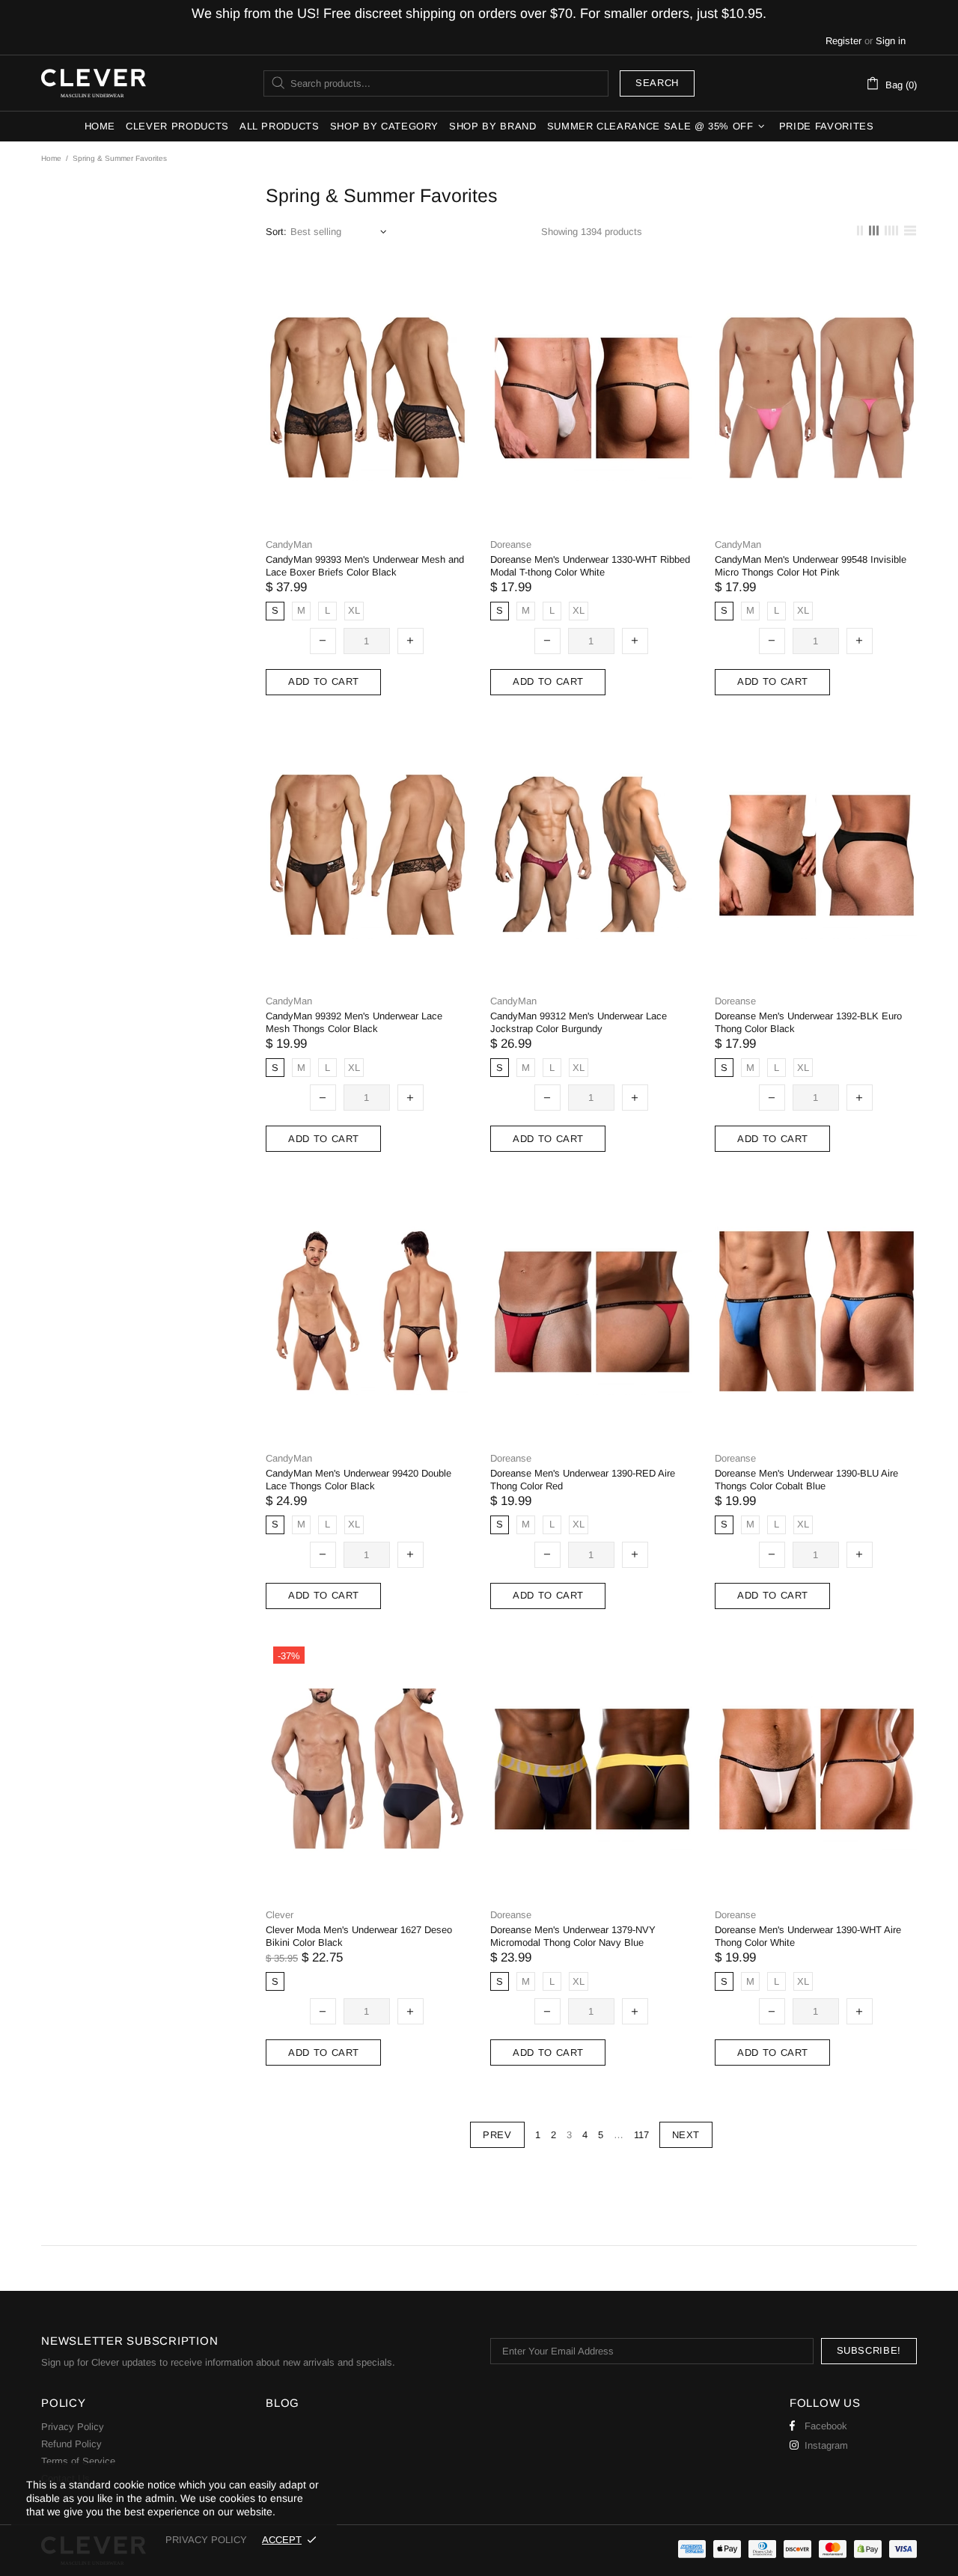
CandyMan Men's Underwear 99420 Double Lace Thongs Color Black (359, 1480)
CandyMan (289, 544)
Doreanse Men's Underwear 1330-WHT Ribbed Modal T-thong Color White (590, 566)
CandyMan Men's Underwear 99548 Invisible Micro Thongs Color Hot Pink (811, 566)
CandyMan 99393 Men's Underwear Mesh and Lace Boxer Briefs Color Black (365, 566)
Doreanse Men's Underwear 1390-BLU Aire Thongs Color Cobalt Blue (806, 1480)
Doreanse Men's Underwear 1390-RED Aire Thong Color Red (583, 1480)
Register (843, 41)
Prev (497, 2135)
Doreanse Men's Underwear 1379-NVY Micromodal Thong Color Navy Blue (573, 1936)
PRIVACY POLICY (206, 2540)
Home (51, 158)
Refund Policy (71, 2444)
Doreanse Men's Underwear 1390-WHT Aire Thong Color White (808, 1936)
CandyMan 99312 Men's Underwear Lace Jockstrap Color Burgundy (579, 1022)
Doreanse (511, 544)
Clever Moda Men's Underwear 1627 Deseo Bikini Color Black (359, 1936)
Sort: (276, 232)
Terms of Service (78, 2461)
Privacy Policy (73, 2427)
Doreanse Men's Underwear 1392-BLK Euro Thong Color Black (808, 1022)
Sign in (891, 41)
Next (686, 2135)
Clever (94, 83)
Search (657, 83)
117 (641, 2135)
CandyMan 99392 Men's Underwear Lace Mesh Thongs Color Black (354, 1022)
